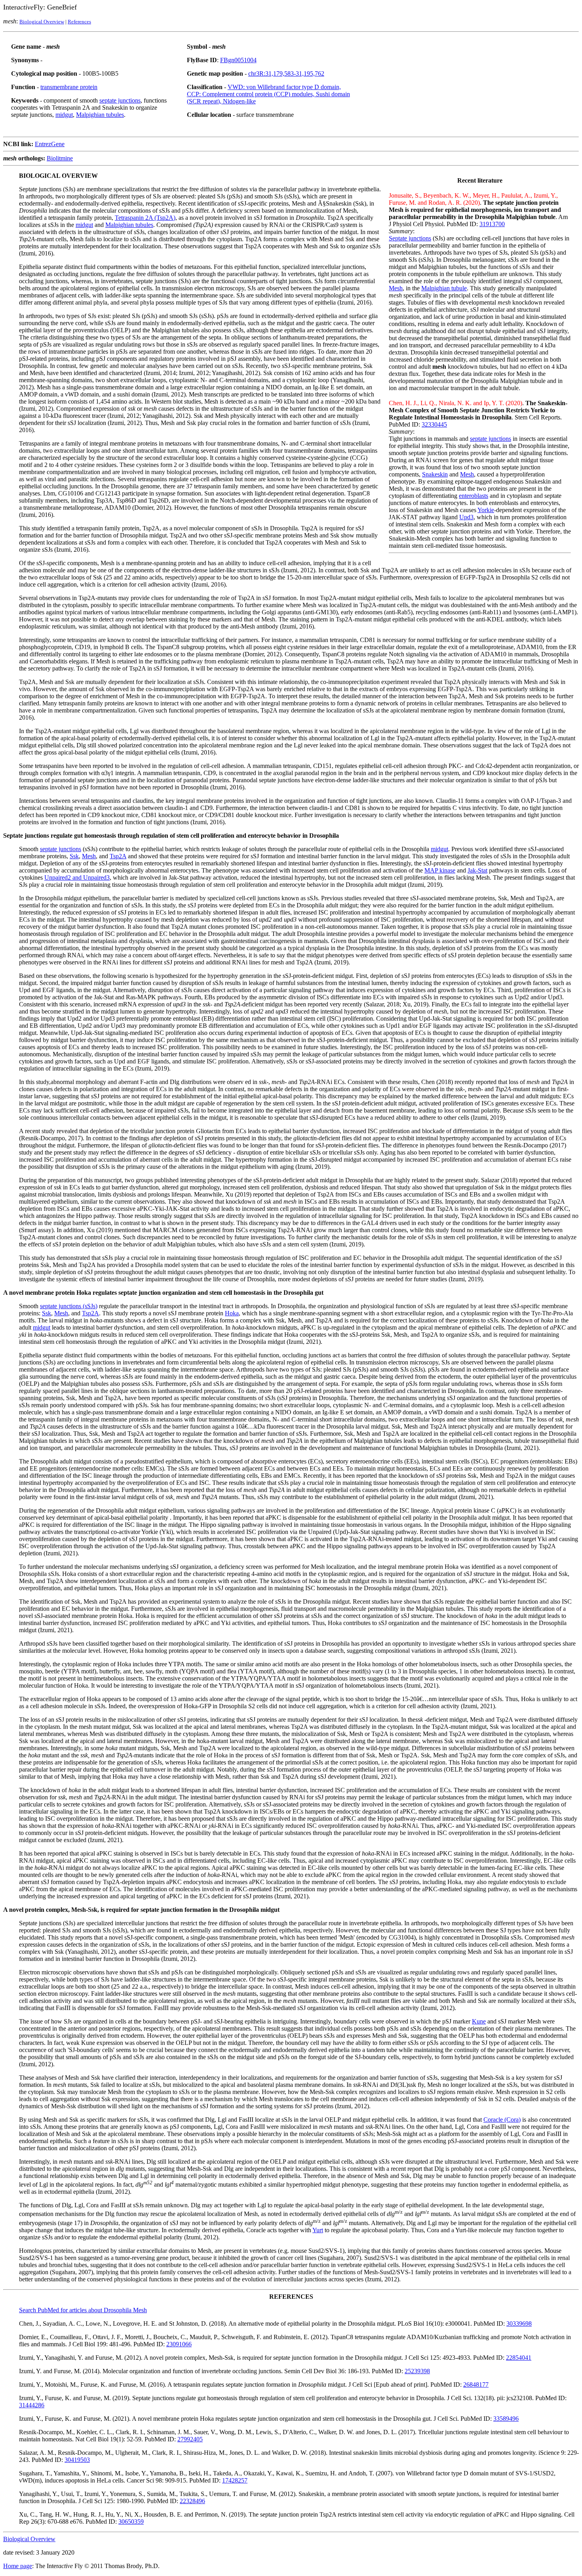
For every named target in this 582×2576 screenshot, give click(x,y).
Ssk (74, 856)
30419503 (77, 2460)
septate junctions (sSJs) (69, 1306)
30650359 (131, 2522)
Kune (479, 2021)
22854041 (519, 2358)
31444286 (32, 2405)
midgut (64, 115)
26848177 (476, 2385)
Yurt (318, 2230)
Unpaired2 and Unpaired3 (77, 877)
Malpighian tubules (100, 115)
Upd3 (466, 517)
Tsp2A (118, 856)
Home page (18, 2566)
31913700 (492, 224)
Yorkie (486, 510)
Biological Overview (42, 22)
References (79, 22)
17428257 (235, 2480)
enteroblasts (474, 496)
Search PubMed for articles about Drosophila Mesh (83, 2310)
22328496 (192, 2501)
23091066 (179, 2344)
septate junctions (120, 100)
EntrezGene (50, 144)
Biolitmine (60, 158)
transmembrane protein (69, 87)
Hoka (232, 1313)
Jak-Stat (477, 870)
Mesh (396, 288)
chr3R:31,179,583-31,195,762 (286, 73)
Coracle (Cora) (502, 2120)
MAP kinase (440, 870)
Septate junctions (410, 238)
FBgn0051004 (238, 60)
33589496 (506, 2419)
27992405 (190, 2439)
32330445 (434, 424)
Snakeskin (435, 474)
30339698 (519, 2324)
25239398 (417, 2371)
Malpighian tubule (444, 288)
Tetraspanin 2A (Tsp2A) (145, 218)
